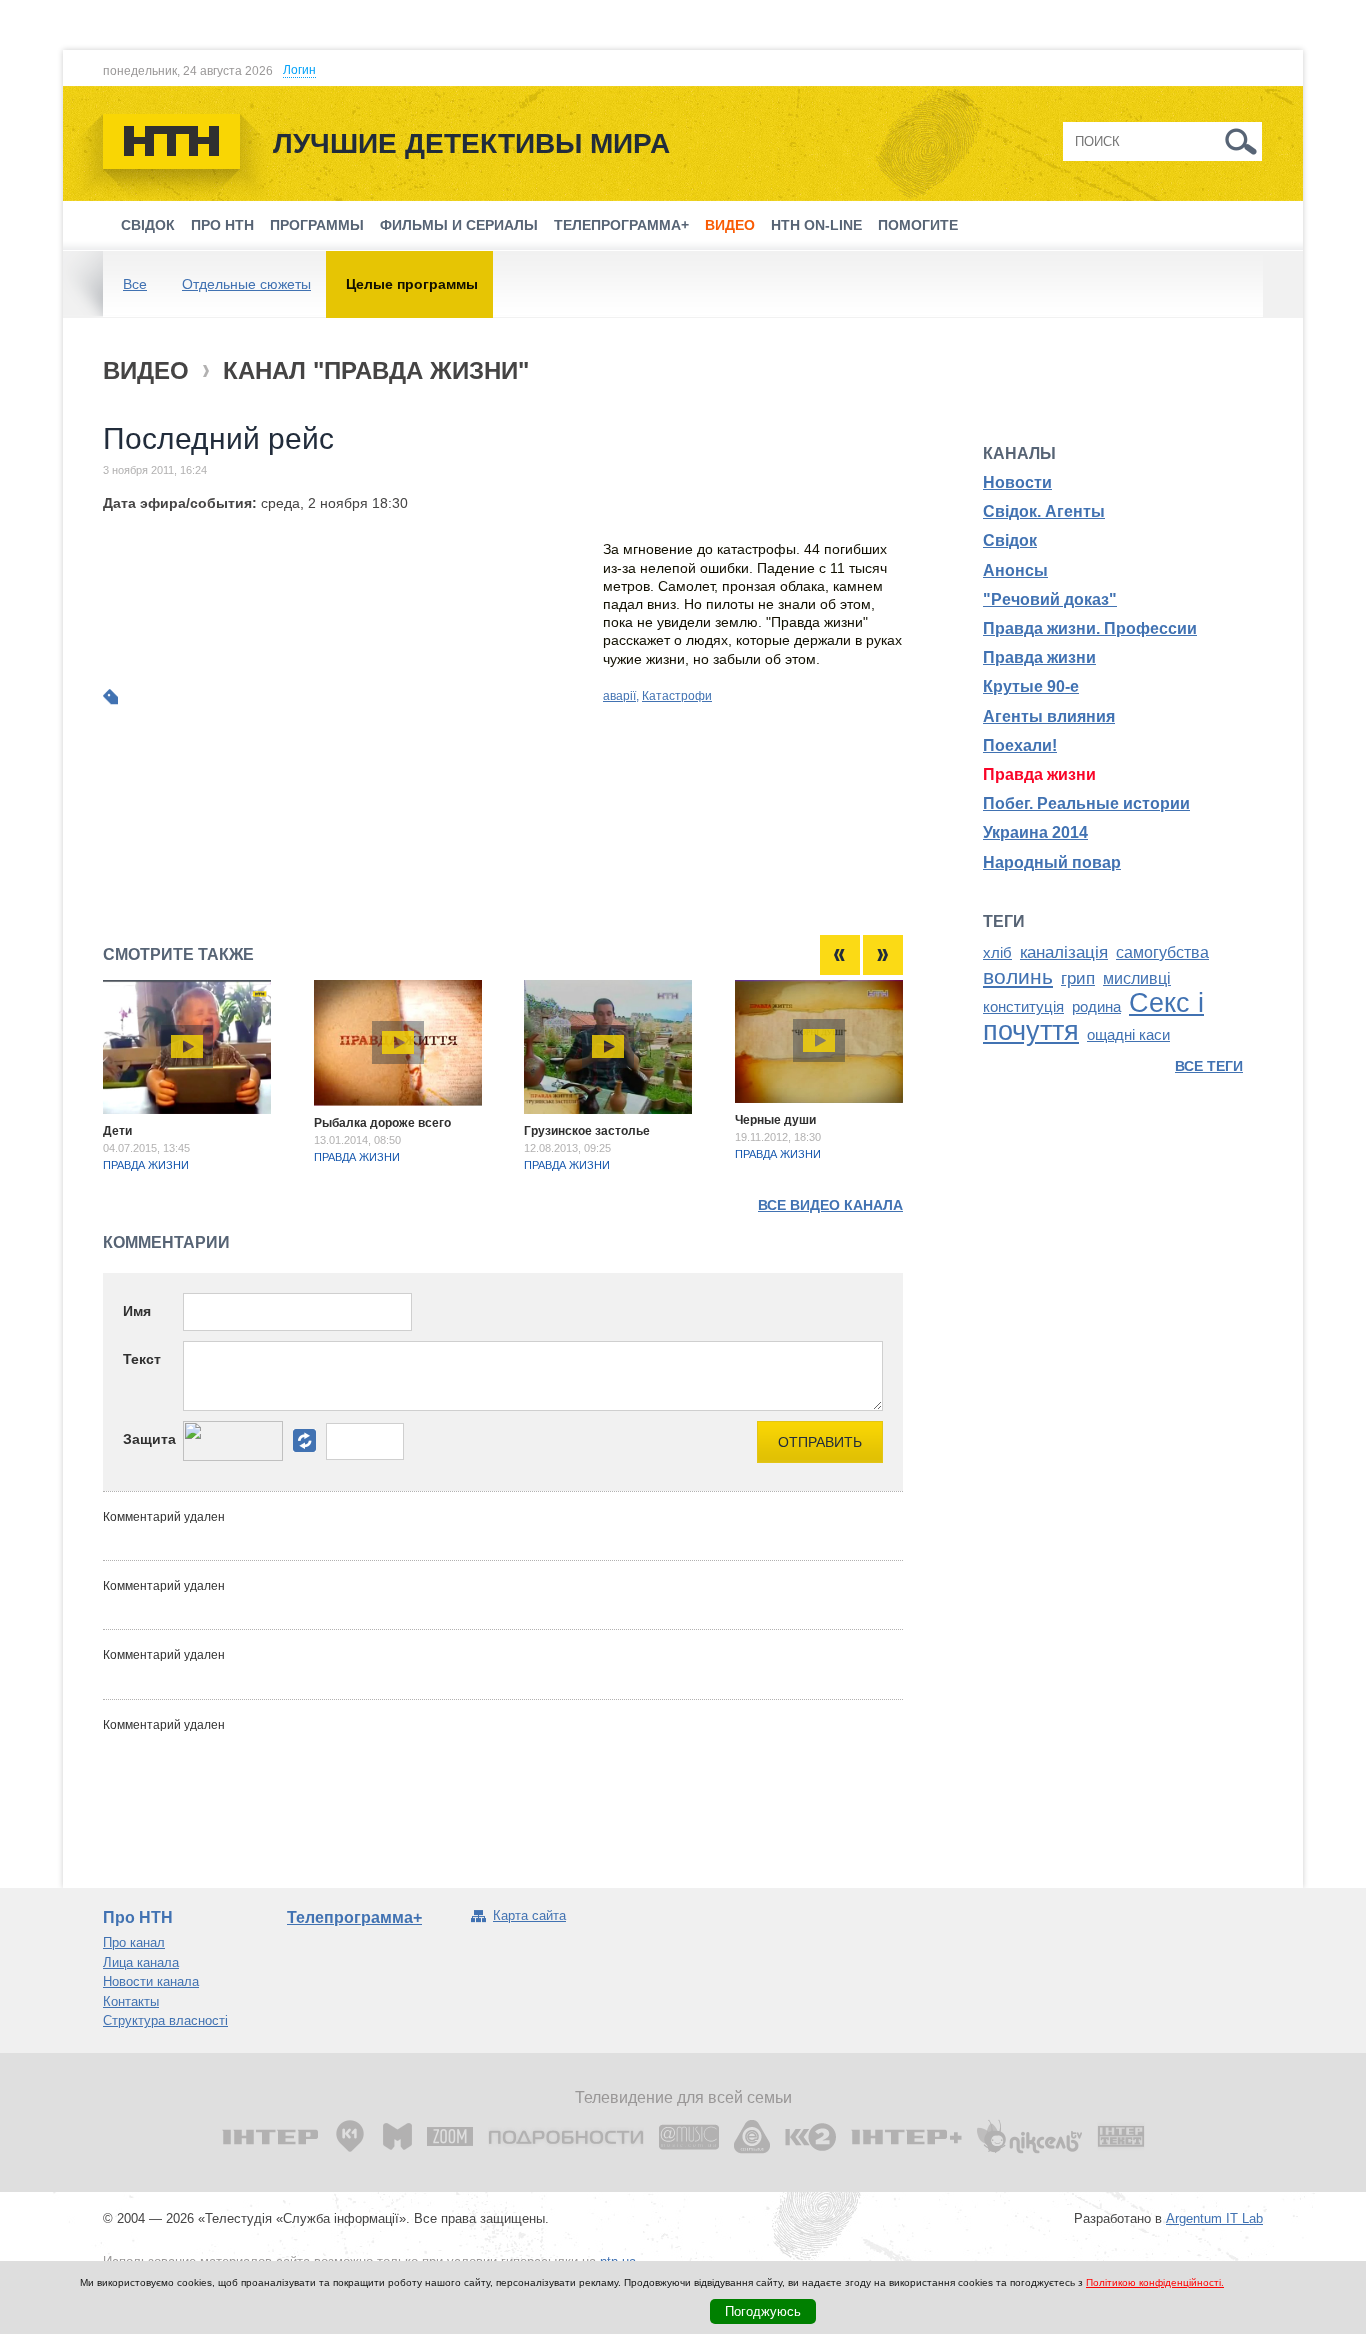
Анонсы (1015, 570)
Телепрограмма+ (621, 225)
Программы (317, 225)
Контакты (131, 2001)
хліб (997, 953)
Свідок (148, 225)
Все (135, 284)
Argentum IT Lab (1214, 2218)
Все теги (1209, 1066)
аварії (619, 696)
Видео (730, 225)
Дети (117, 1131)
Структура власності (165, 2020)
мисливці (1137, 978)
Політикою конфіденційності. (1155, 2282)
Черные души (775, 1120)
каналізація (1064, 952)
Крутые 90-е (1031, 686)
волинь (1018, 977)
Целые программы (412, 284)
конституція (1023, 1007)
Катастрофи (677, 696)
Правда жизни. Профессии (1090, 628)
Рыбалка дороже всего (382, 1123)
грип (1078, 978)
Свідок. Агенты (1044, 511)
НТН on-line (816, 225)
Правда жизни (146, 1165)
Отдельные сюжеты (246, 284)
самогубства (1162, 952)
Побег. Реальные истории (1086, 803)
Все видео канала (830, 1205)
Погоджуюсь (763, 2311)
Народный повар (1052, 862)
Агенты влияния (1049, 716)
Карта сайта (529, 1915)
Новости (1017, 482)
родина (1096, 1007)
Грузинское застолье (587, 1131)
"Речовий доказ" (1050, 599)
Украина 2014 (1035, 832)
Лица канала (141, 1962)
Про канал (134, 1942)
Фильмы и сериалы (459, 225)
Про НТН (222, 225)
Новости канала (151, 1981)
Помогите (918, 225)
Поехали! (1020, 745)
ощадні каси (1128, 1035)
